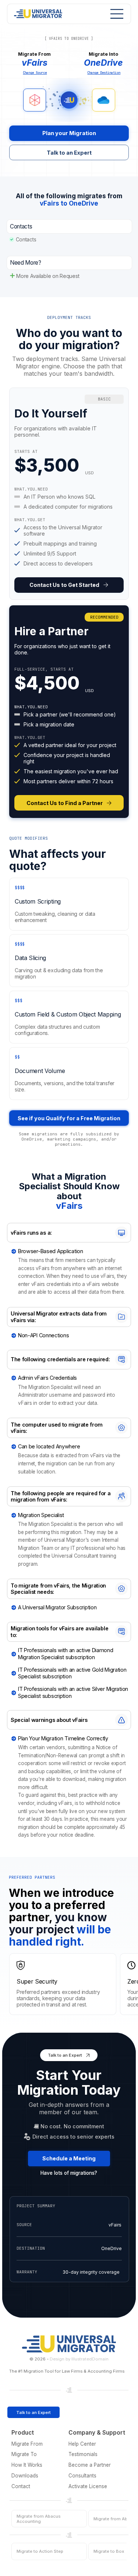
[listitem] (69, 494)
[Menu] (115, 14)
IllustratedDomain (90, 2359)
